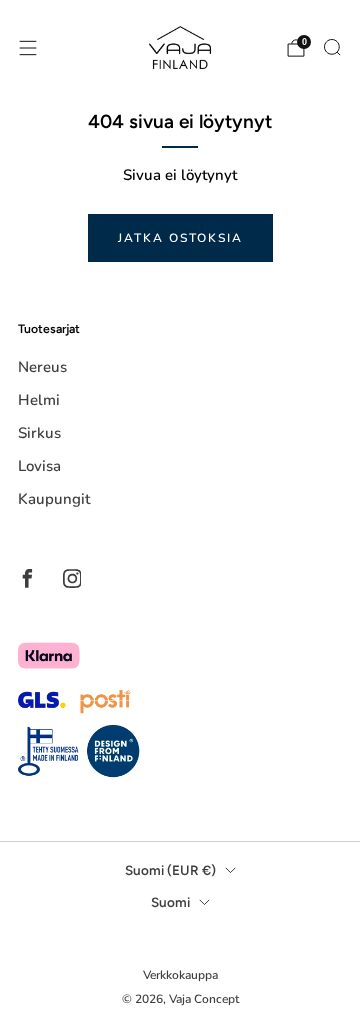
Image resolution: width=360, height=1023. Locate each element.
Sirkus (39, 433)
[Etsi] (332, 47)
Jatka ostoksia (180, 238)
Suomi (170, 902)
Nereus (42, 367)
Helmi (39, 400)
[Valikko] (28, 48)
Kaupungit (54, 499)
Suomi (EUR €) (170, 870)
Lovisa (39, 466)
